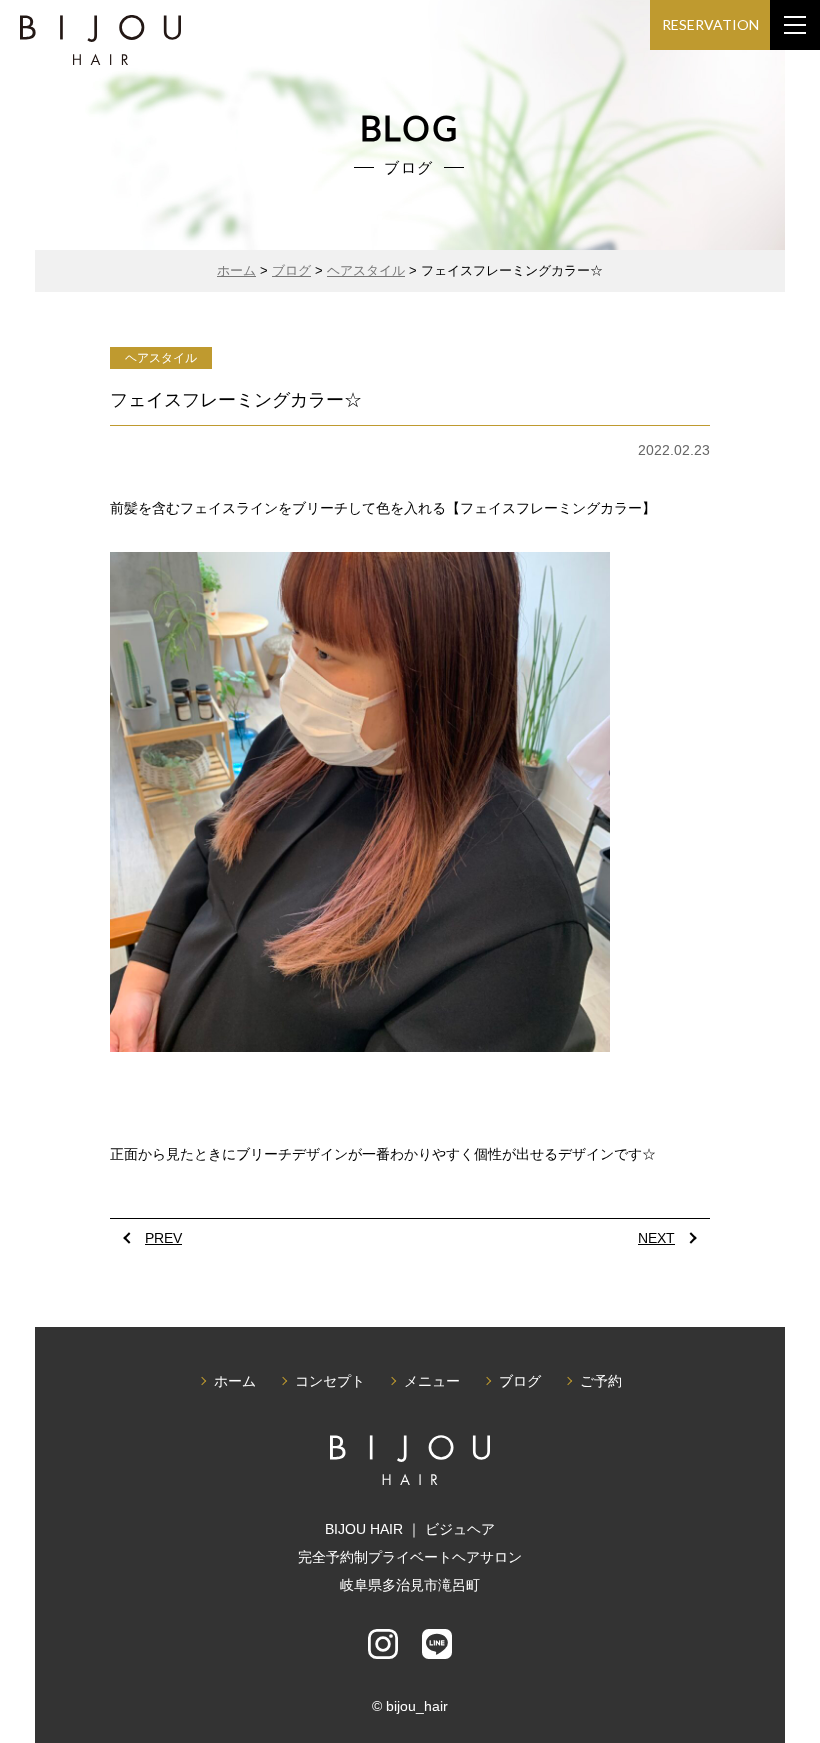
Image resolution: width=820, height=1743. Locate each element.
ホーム (235, 1381)
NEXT (656, 1238)
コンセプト (330, 1381)
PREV (163, 1238)
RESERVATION (710, 24)
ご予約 (601, 1381)
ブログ (520, 1381)
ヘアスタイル (161, 358)
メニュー (432, 1381)
